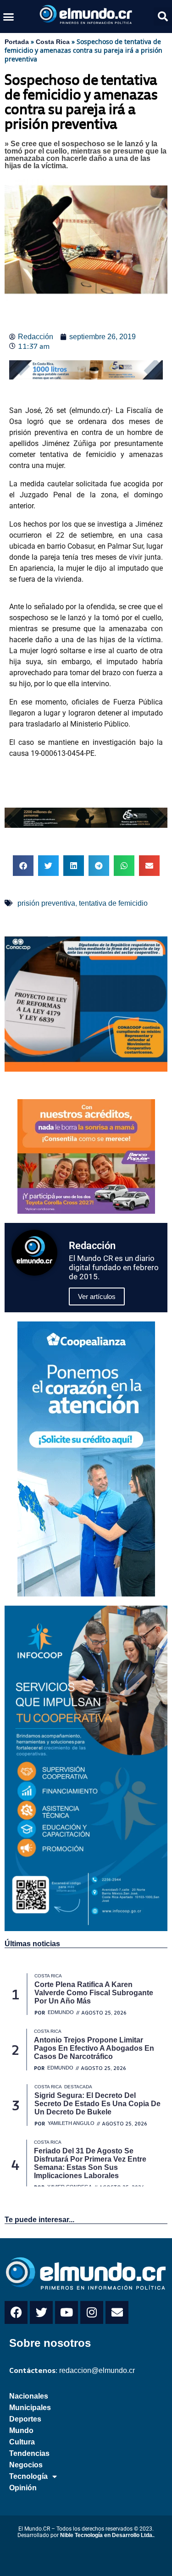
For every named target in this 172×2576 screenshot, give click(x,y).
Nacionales (29, 2396)
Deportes (25, 2419)
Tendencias (29, 2453)
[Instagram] (92, 2312)
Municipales (30, 2408)
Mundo (21, 2430)
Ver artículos (97, 1296)
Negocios (26, 2465)
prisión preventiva (46, 903)
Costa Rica (53, 42)
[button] (9, 17)
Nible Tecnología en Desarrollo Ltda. (107, 2535)
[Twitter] (41, 2312)
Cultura (22, 2442)
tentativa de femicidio (113, 903)
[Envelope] (117, 2312)
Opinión (23, 2488)
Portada (17, 42)
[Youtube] (67, 2312)
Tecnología (28, 2476)
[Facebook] (16, 2312)
